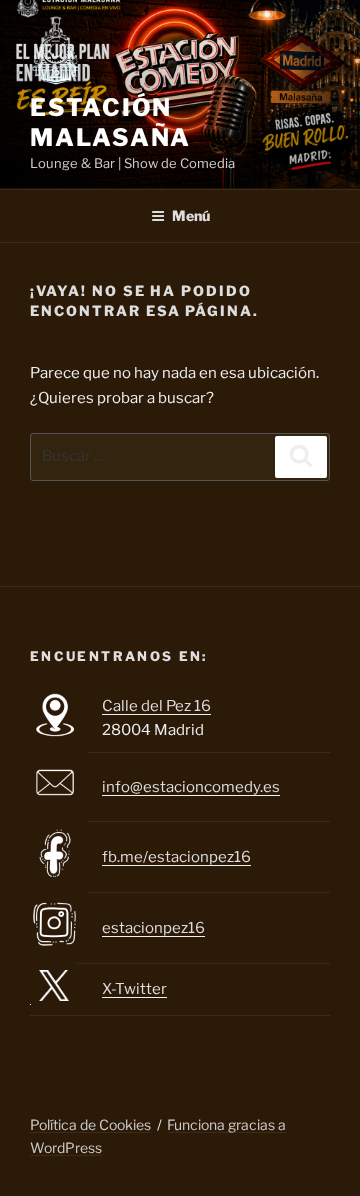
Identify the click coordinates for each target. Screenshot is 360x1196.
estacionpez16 (153, 928)
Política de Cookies (90, 1124)
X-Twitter (134, 989)
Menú (191, 215)
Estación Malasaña (110, 122)
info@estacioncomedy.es (191, 787)
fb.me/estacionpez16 (176, 857)
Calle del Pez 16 (156, 706)
